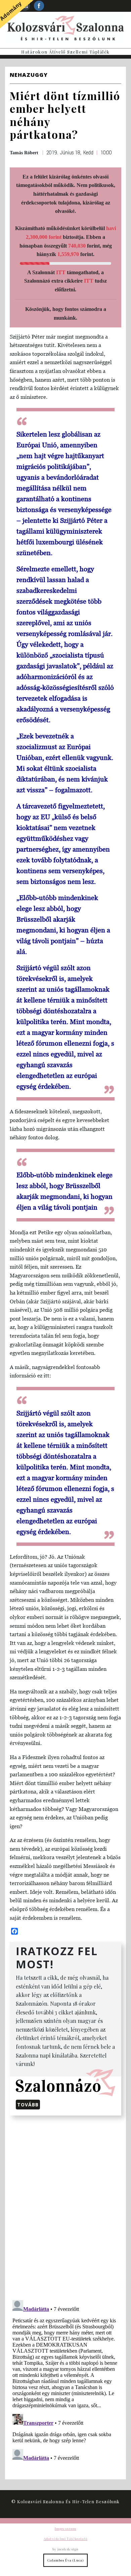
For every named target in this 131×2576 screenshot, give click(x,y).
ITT (61, 272)
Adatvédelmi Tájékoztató (65, 2539)
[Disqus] (65, 2206)
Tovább (28, 2105)
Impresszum (65, 2529)
